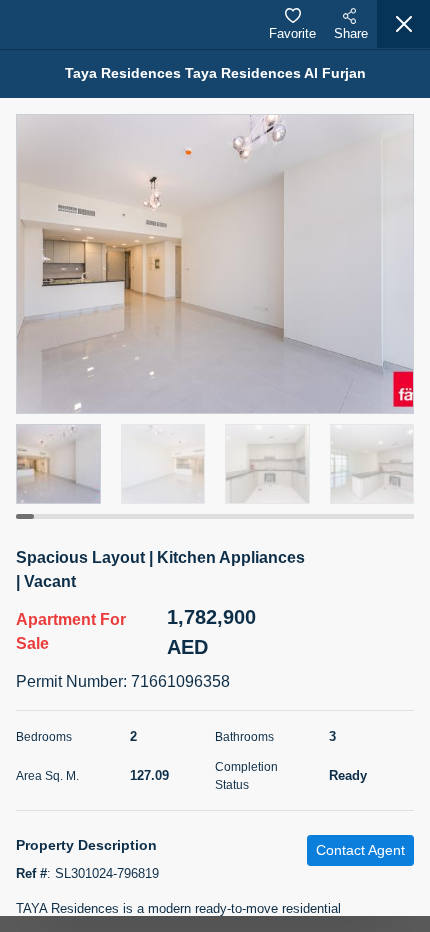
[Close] (403, 24)
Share (351, 33)
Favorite (292, 33)
